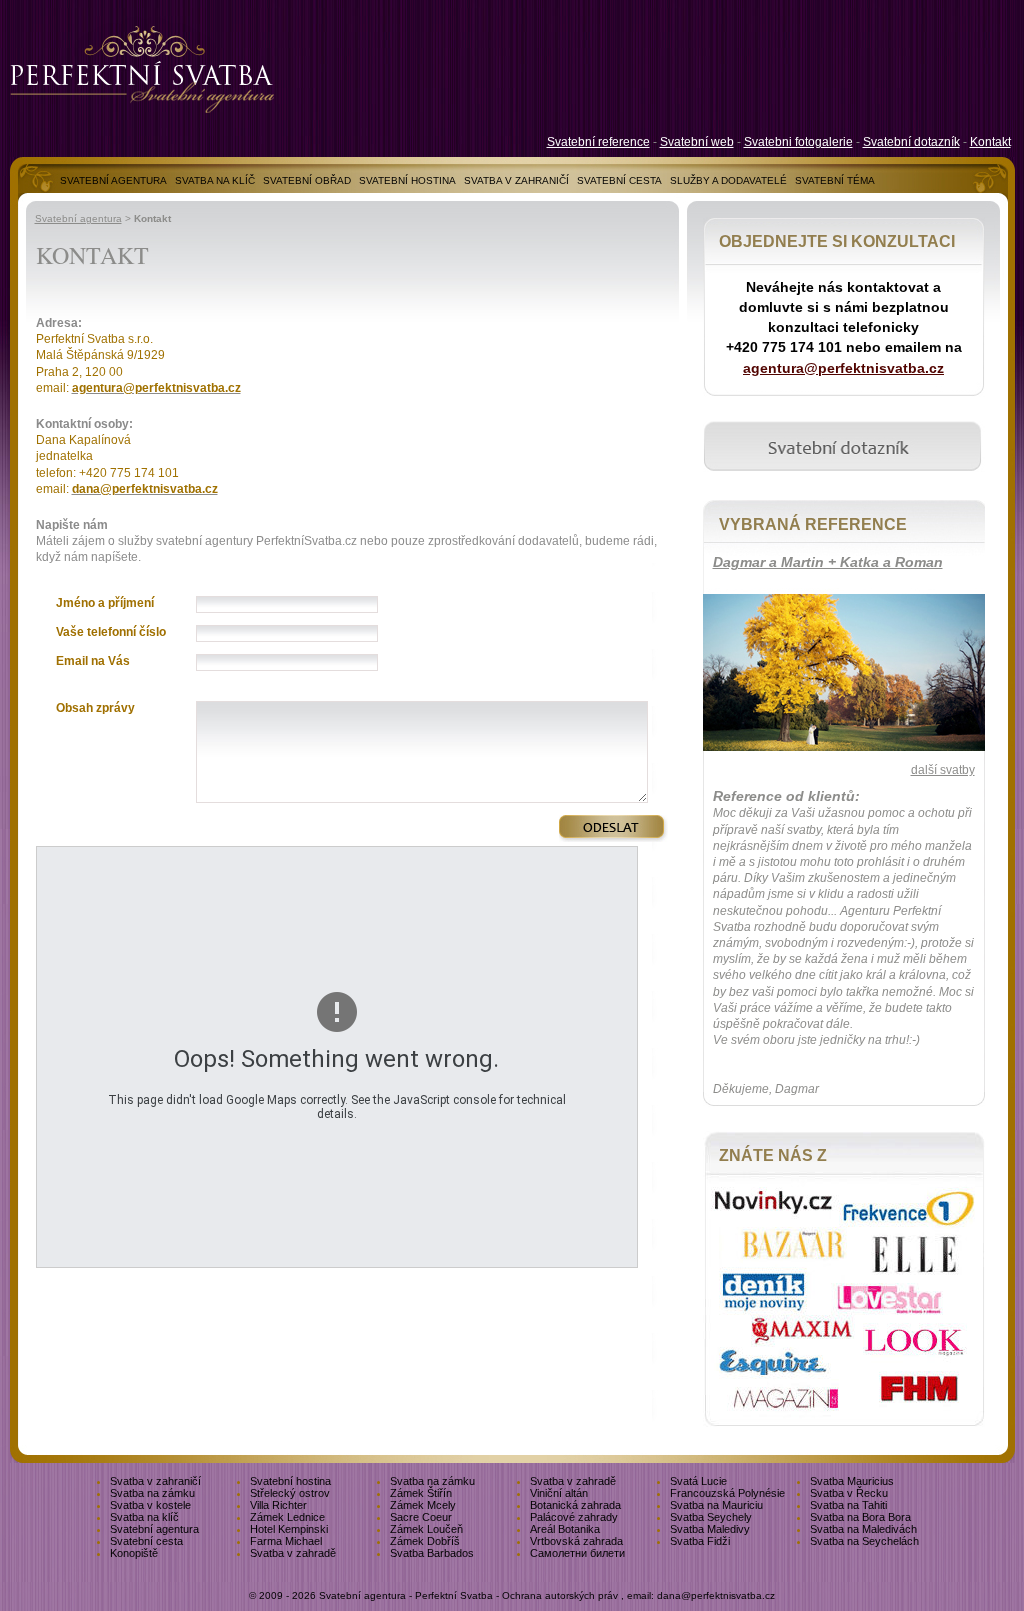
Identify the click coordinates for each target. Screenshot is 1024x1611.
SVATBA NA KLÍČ (215, 180)
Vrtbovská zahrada (576, 1541)
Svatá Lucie (698, 1481)
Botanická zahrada (575, 1505)
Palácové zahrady (574, 1517)
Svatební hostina (290, 1481)
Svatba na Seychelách (864, 1541)
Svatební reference (598, 142)
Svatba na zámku (432, 1481)
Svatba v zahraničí (155, 1481)
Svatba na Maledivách (863, 1529)
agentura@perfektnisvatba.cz (843, 368)
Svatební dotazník (911, 142)
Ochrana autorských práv (560, 1595)
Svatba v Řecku (849, 1493)
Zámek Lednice (287, 1517)
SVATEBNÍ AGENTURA (113, 180)
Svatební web (697, 142)
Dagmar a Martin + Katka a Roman (828, 562)
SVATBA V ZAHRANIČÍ (516, 180)
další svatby (943, 770)
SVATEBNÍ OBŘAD (307, 180)
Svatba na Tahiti (848, 1505)
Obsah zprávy (95, 708)
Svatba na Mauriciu (716, 1505)
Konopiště (134, 1553)
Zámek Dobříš (425, 1541)
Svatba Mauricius (852, 1481)
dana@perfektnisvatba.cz (716, 1595)
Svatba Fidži (700, 1541)
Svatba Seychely (711, 1517)
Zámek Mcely (423, 1505)
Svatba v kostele (150, 1505)
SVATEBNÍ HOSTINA (407, 180)
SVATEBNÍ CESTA (619, 180)
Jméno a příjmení (105, 603)
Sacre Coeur (421, 1517)
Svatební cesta (146, 1541)
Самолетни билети (577, 1553)
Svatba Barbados (432, 1553)
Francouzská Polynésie (727, 1493)
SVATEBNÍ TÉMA (835, 180)
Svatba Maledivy (710, 1529)
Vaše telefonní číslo (111, 632)
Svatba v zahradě (573, 1481)
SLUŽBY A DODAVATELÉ (728, 180)
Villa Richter (278, 1505)
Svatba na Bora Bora (860, 1517)
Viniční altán (559, 1493)
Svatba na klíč (144, 1517)
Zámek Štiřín (421, 1493)
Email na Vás (93, 661)
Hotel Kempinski (289, 1529)
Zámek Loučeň (426, 1529)
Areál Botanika (565, 1529)
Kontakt (990, 142)
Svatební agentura (78, 218)
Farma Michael (286, 1541)
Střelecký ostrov (290, 1493)
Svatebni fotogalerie (798, 142)
